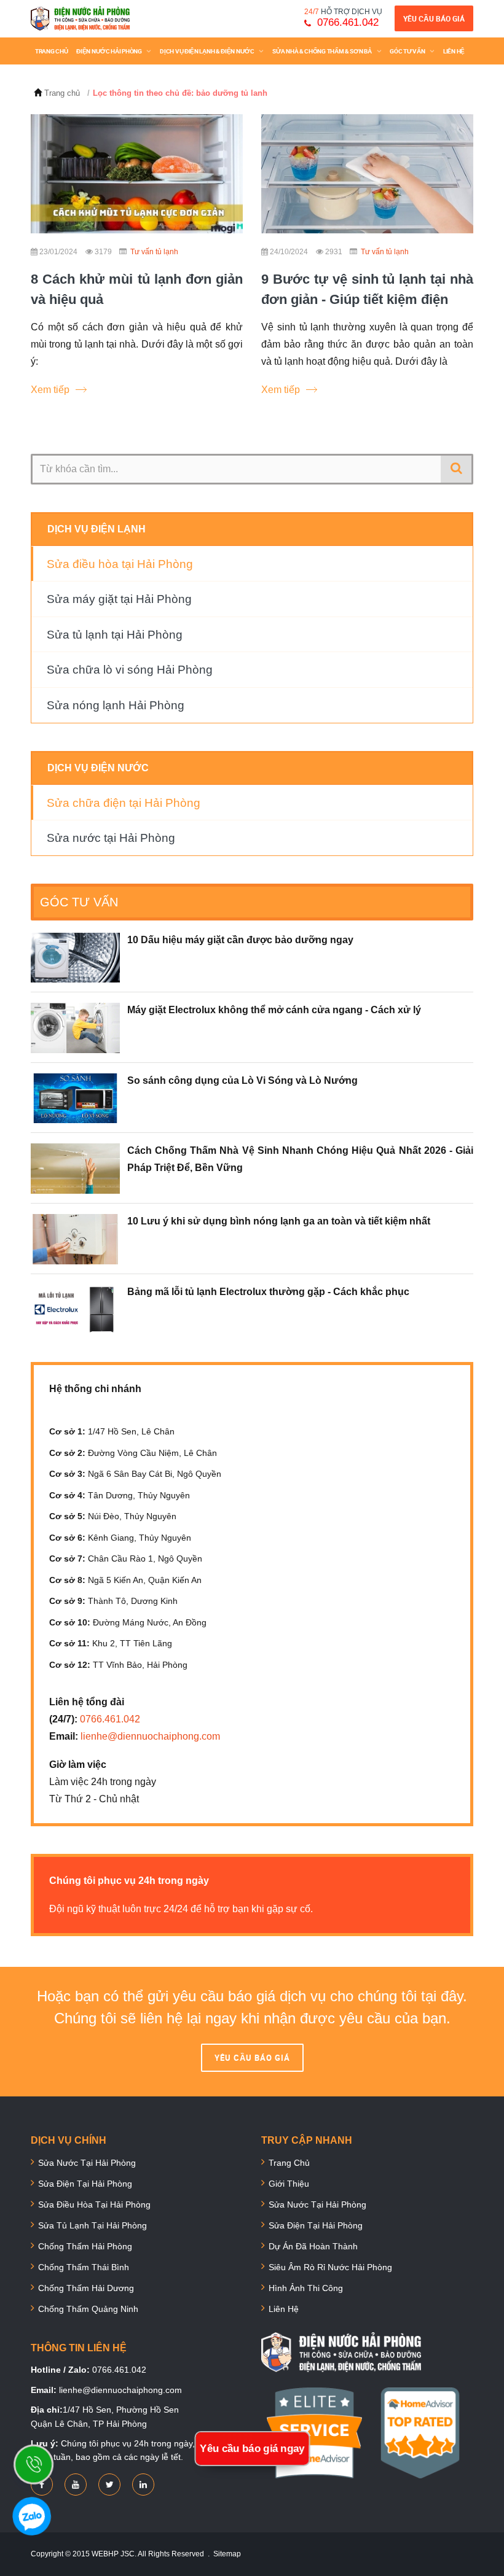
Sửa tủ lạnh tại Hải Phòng (115, 635)
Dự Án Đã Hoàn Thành (313, 2246)
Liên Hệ (284, 2309)
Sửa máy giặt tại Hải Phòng (119, 599)
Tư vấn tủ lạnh (154, 252)
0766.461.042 (348, 22)
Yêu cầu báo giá (434, 18)
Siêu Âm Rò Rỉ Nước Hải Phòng (330, 2267)
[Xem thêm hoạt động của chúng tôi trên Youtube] (76, 2485)
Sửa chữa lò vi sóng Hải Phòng (130, 670)
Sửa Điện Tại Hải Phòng (85, 2184)
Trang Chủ (51, 51)
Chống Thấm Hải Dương (86, 2288)
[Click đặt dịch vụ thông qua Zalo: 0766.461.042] (38, 2521)
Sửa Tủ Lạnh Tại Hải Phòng (93, 2225)
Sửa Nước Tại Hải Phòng (87, 2163)
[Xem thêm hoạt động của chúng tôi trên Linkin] (143, 2485)
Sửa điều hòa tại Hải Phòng (120, 564)
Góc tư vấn (408, 51)
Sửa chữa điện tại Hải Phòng (124, 803)
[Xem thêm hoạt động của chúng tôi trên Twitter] (110, 2485)
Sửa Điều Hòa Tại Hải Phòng (94, 2204)
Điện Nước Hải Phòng (109, 51)
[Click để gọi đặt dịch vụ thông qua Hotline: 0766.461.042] (40, 2471)
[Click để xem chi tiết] (137, 174)
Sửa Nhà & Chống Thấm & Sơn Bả (322, 51)
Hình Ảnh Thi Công (306, 2288)
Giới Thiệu (289, 2184)
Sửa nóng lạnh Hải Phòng (116, 705)
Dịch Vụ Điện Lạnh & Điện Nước (207, 51)
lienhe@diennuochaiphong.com (150, 1736)
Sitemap (227, 2554)
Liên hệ (454, 51)
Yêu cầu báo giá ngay (252, 2449)
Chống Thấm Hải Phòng (85, 2246)
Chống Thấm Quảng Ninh (88, 2309)
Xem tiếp (50, 390)
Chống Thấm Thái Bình (84, 2267)
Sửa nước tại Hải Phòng (111, 838)
